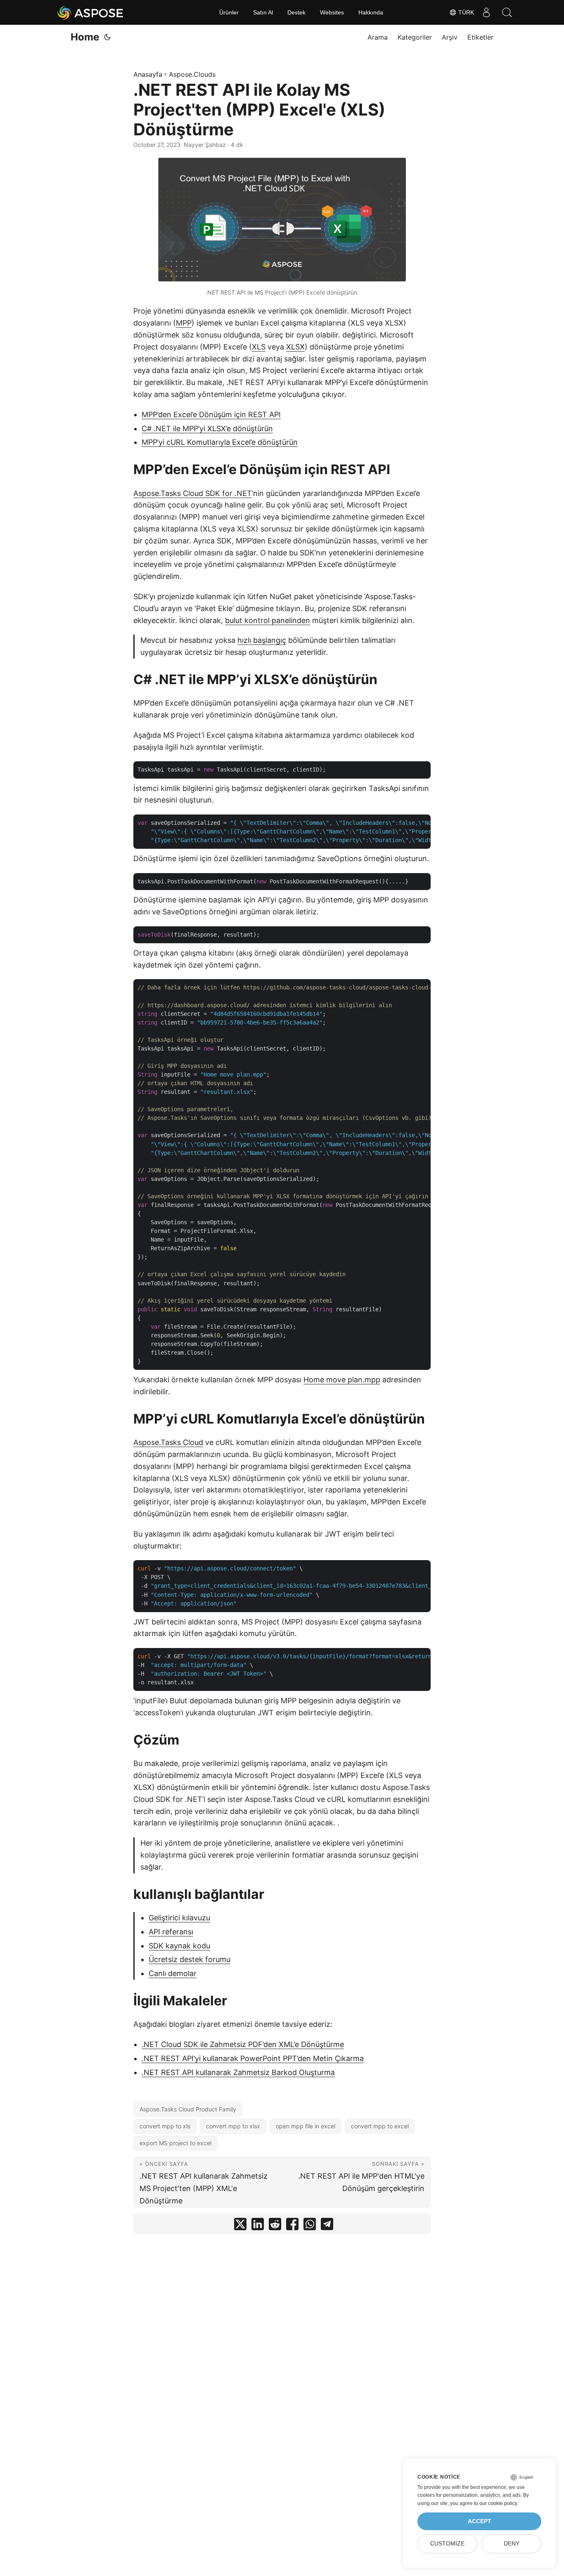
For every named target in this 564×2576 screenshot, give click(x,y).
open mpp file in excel (306, 2126)
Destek (296, 12)
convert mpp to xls (165, 2126)
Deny (512, 2544)
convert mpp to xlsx (233, 2126)
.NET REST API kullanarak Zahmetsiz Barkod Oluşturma (238, 2072)
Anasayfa (148, 74)
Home (85, 37)
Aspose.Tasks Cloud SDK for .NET (193, 493)
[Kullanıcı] (486, 12)
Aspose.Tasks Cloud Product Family (188, 2109)
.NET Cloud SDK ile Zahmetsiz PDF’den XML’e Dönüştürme (243, 2044)
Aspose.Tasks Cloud (168, 1442)
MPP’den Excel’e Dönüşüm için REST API (211, 414)
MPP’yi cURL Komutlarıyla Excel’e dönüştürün (220, 442)
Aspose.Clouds (192, 74)
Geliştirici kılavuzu (179, 1918)
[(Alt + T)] (107, 37)
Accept (480, 2521)
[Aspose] (91, 12)
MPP (184, 323)
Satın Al (263, 12)
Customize (447, 2544)
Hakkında (371, 12)
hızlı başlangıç (262, 640)
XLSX (295, 347)
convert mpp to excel (380, 2126)
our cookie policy (498, 2503)
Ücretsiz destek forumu (190, 1959)
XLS (259, 347)
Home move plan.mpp (342, 1380)
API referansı (171, 1932)
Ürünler (229, 12)
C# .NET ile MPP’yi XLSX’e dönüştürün (207, 429)
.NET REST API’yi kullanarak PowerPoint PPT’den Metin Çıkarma (253, 2058)
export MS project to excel (175, 2143)
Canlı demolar (173, 1973)
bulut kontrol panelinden (268, 620)
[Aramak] (507, 12)
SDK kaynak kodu (179, 1946)
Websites (332, 12)
